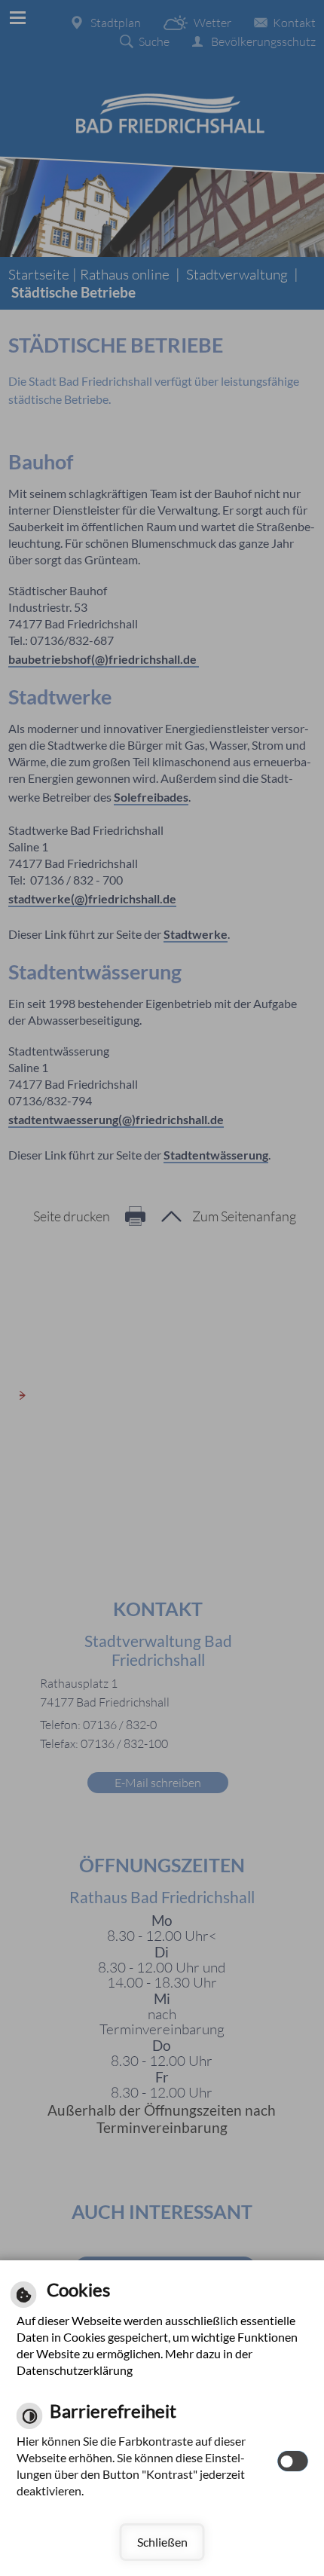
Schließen (162, 2542)
